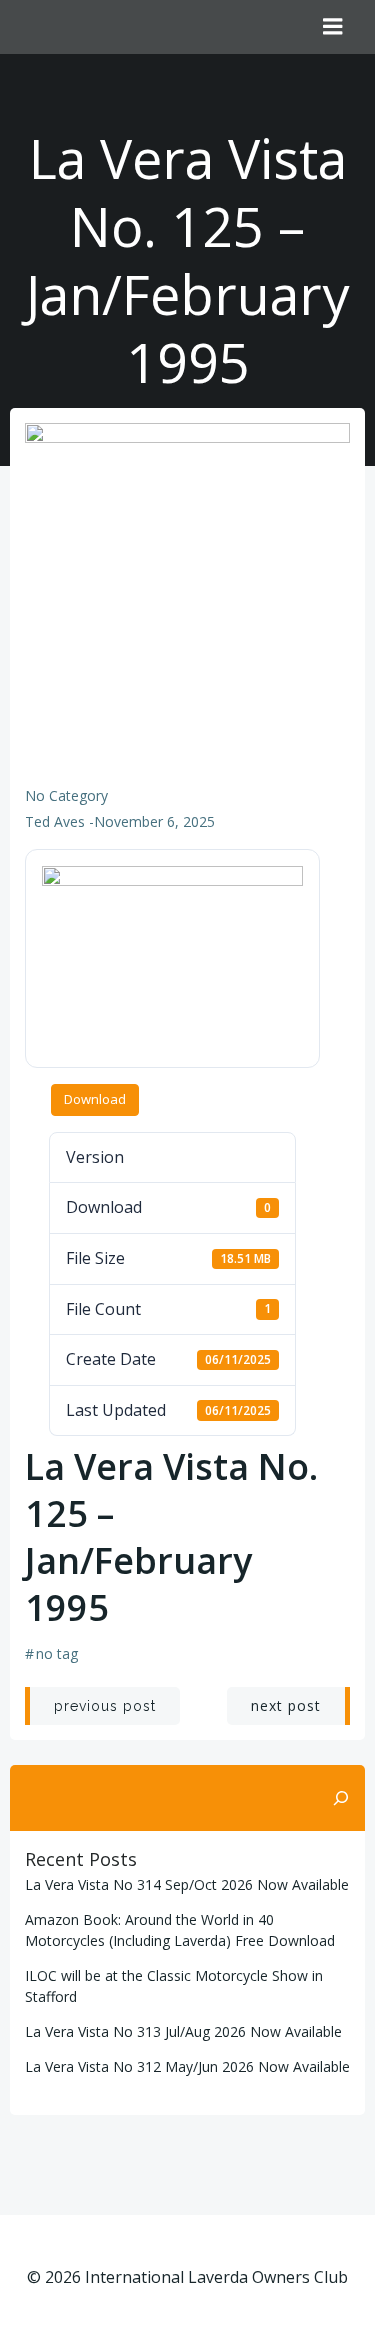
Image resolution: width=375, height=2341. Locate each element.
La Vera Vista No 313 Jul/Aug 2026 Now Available (183, 2031)
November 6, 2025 (154, 821)
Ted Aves (55, 821)
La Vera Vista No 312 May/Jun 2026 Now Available (187, 2066)
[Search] (341, 1798)
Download (95, 1099)
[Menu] (333, 27)
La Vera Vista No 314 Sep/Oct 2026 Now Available (187, 1884)
